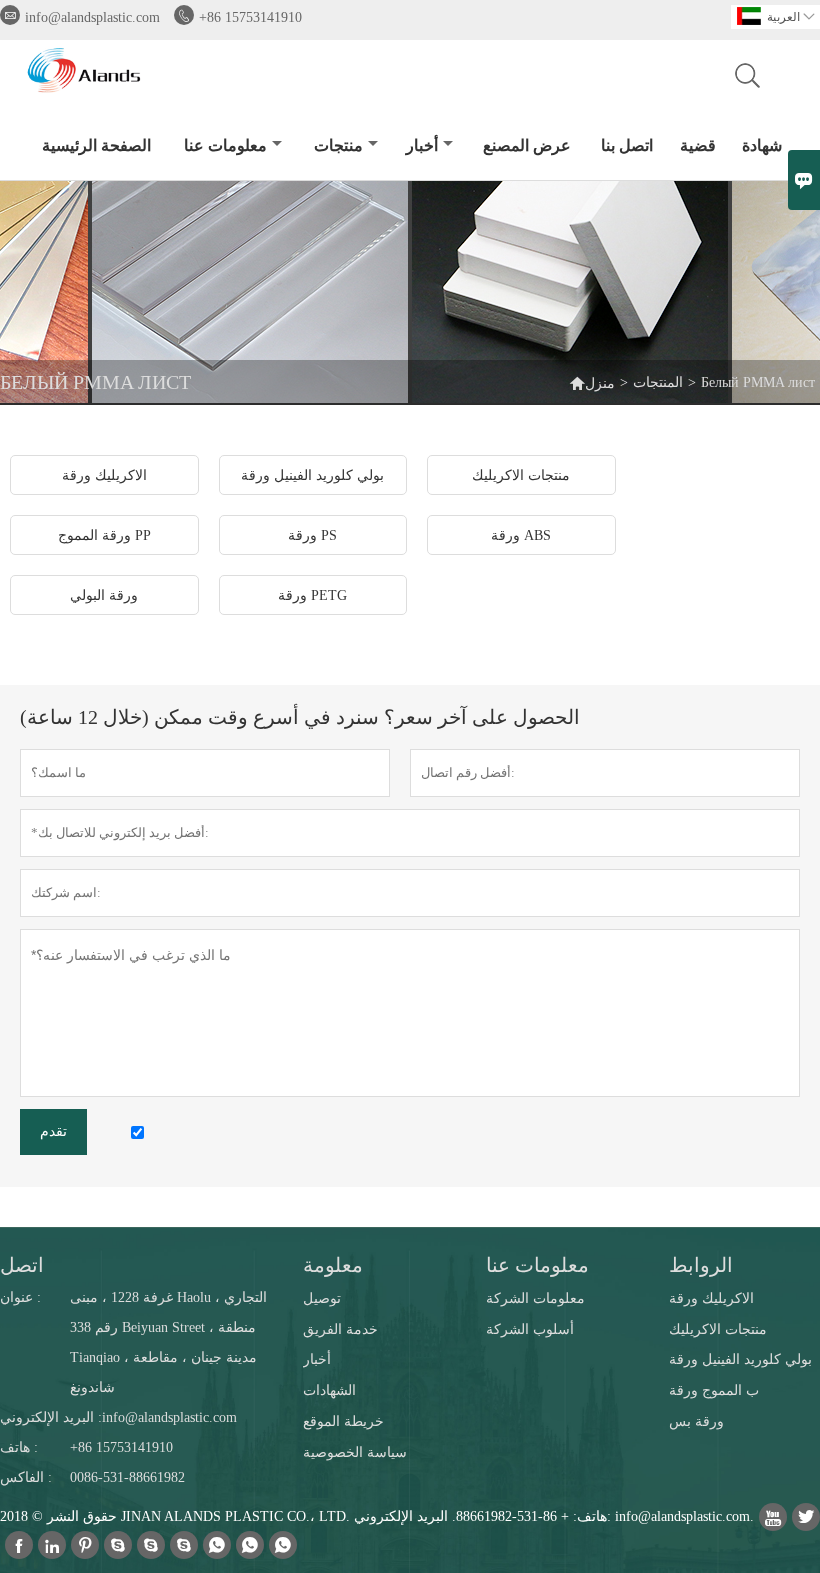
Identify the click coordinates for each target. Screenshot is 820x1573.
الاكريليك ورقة (711, 1298)
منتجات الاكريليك (718, 1329)
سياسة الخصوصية (355, 1452)
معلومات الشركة (535, 1298)
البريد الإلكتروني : (51, 1417)
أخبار (422, 145)
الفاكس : (26, 1477)
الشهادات (329, 1390)
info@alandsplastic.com (92, 17)
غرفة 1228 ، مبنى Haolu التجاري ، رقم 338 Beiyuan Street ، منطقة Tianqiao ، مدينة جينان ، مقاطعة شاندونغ (168, 1342)
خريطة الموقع (343, 1421)
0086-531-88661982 (127, 1477)
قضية (698, 145)
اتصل (22, 1265)
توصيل (322, 1298)
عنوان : (20, 1297)
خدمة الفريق (340, 1329)
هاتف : (19, 1447)
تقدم (53, 1131)
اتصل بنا (627, 145)
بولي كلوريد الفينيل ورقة (740, 1359)
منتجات (338, 145)
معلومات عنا (225, 145)
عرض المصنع (527, 145)
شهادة (762, 145)
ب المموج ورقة (714, 1390)
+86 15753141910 (250, 17)
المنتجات (658, 382)
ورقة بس (696, 1421)
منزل (600, 383)
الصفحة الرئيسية (96, 145)
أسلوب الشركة (530, 1329)
